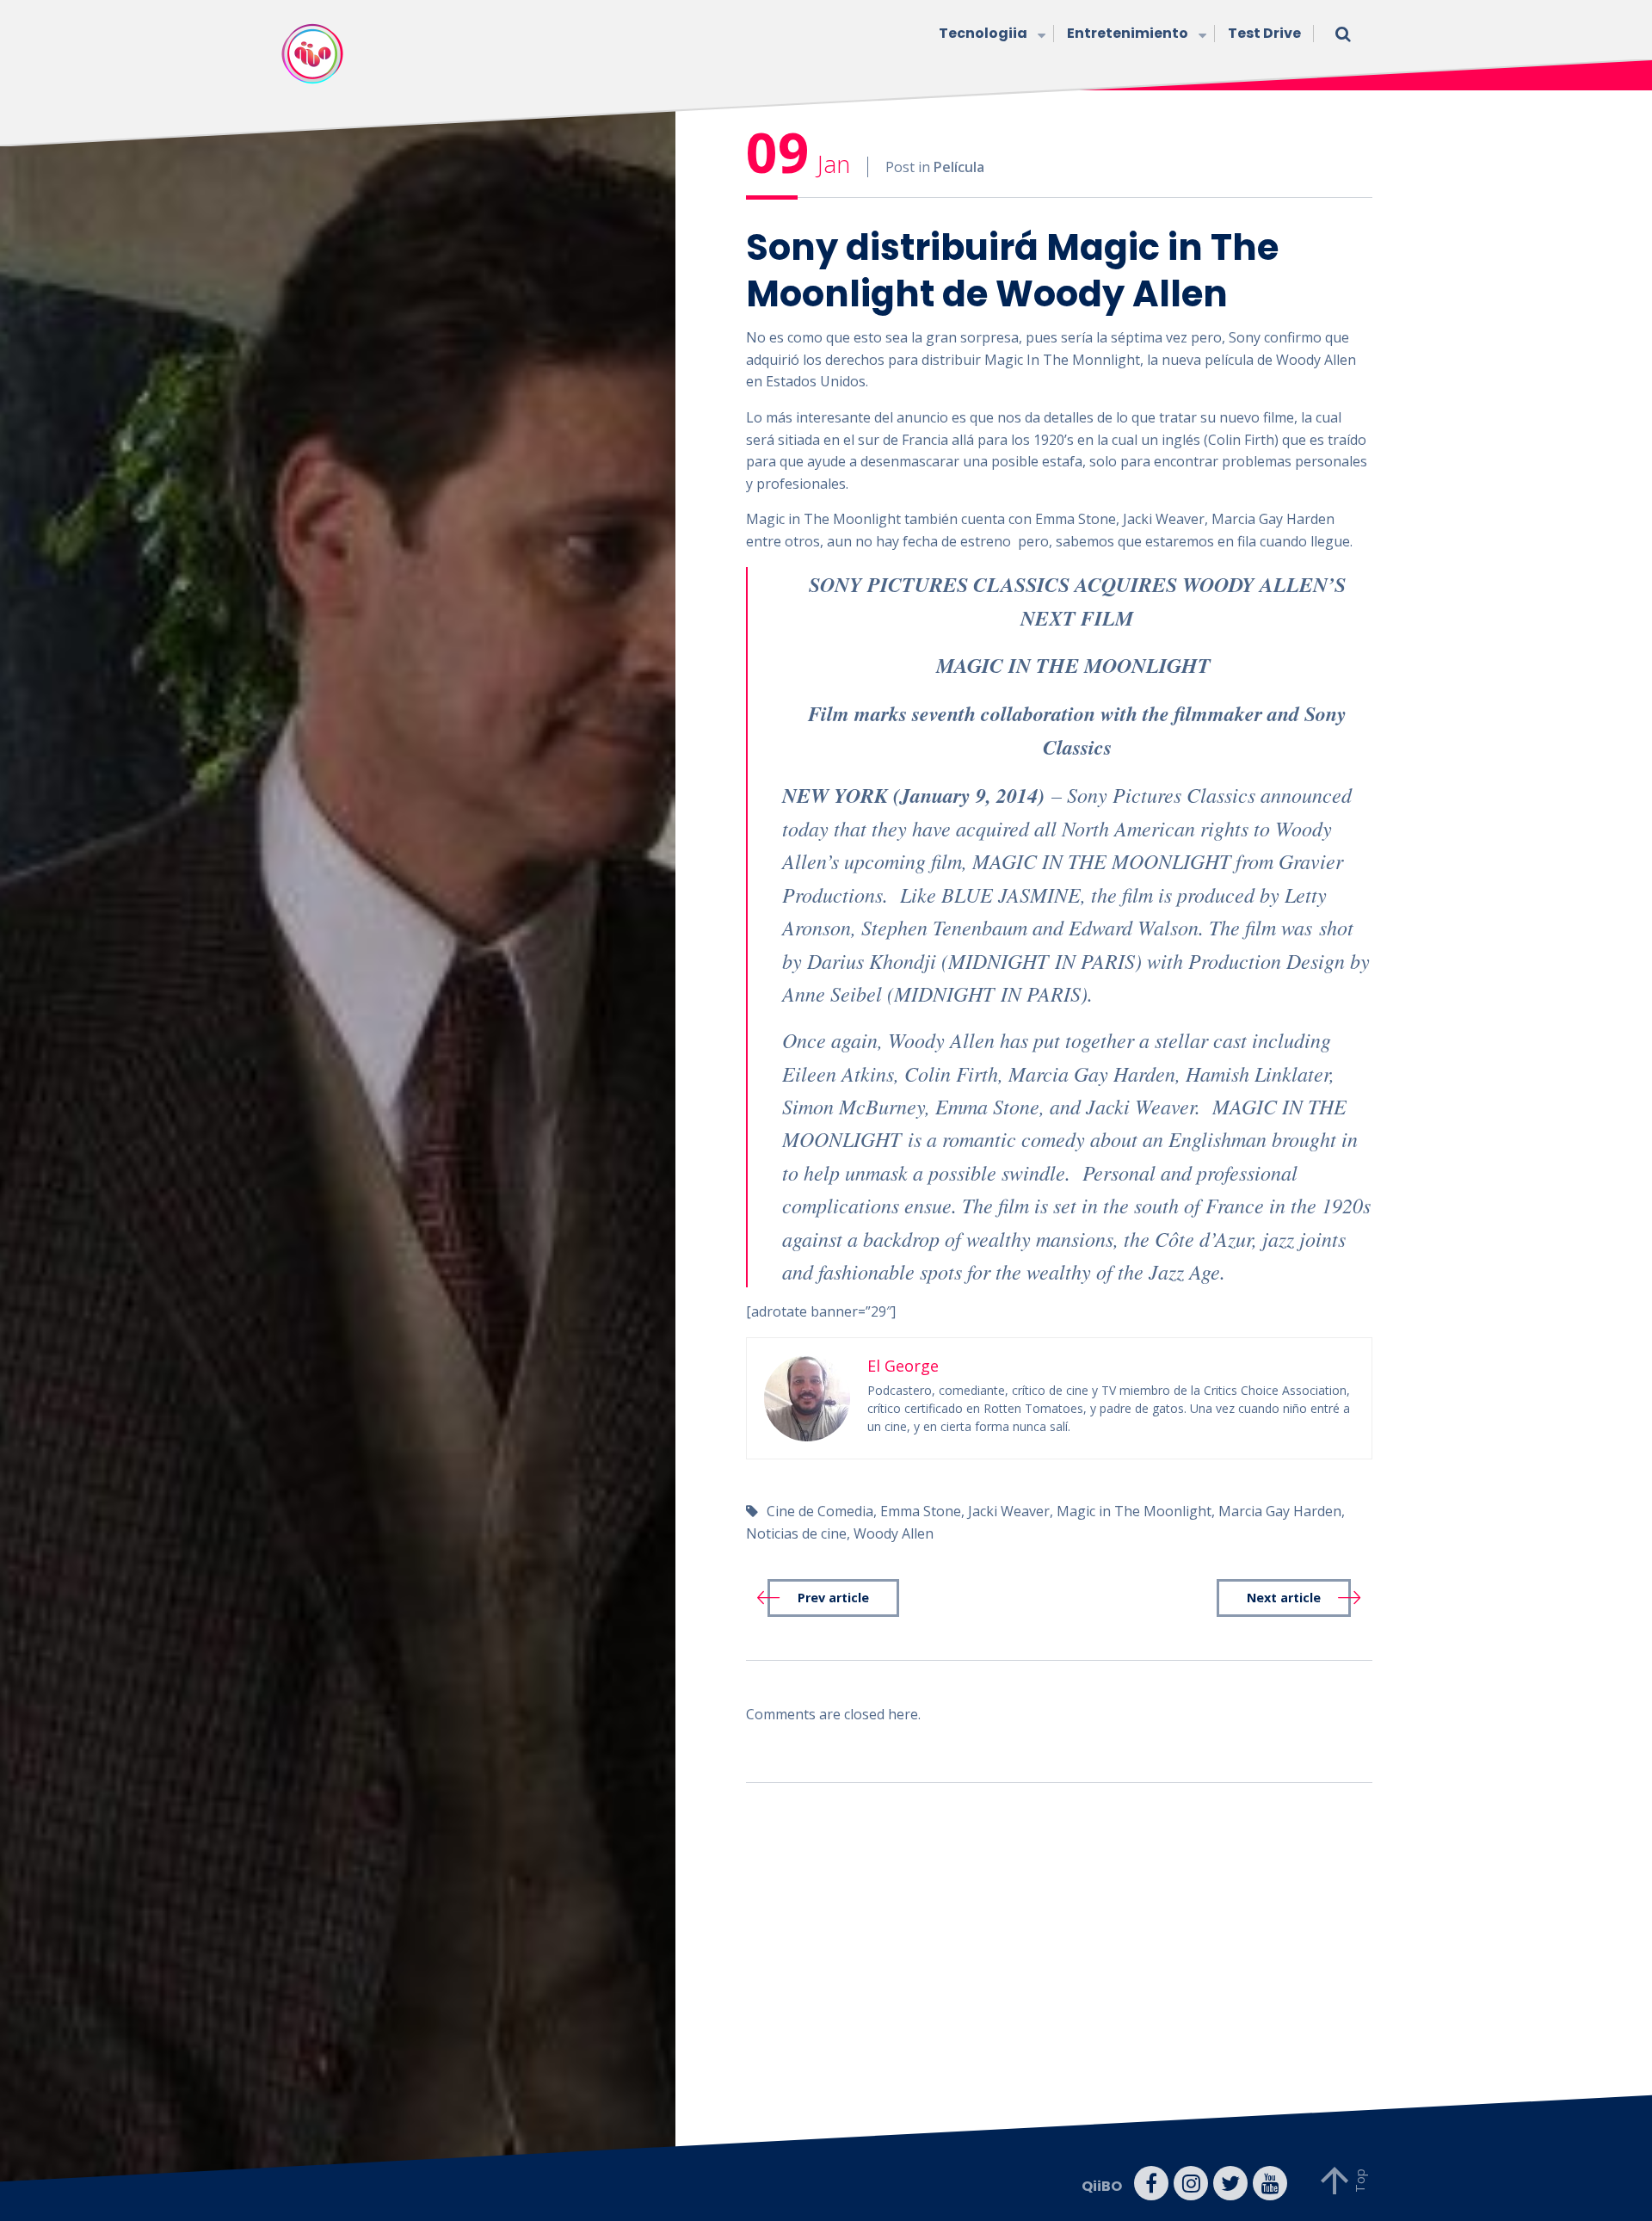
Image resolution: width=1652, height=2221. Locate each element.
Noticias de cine (796, 1533)
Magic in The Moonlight (1134, 1511)
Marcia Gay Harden (1280, 1511)
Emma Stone (921, 1511)
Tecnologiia (983, 33)
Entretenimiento (1128, 33)
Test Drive (1264, 33)
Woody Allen (894, 1533)
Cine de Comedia (820, 1511)
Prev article (833, 1598)
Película (959, 167)
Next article (1284, 1598)
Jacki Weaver (1009, 1511)
